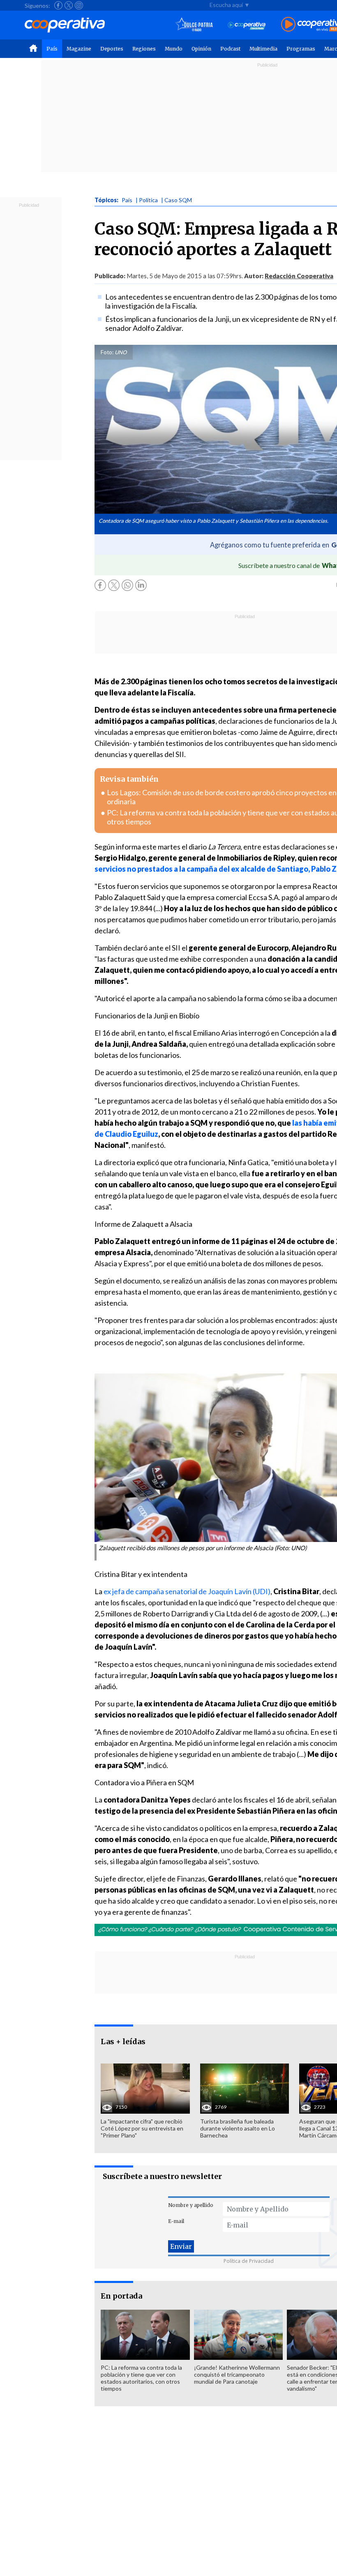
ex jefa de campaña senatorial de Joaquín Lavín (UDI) (187, 1591)
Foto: (107, 352)
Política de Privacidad (249, 2261)
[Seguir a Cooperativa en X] (69, 5)
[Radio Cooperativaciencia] (247, 25)
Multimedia (263, 49)
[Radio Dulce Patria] (194, 25)
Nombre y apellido (191, 2205)
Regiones (144, 49)
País (52, 49)
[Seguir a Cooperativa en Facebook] (58, 5)
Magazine (79, 49)
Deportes (112, 49)
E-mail (176, 2221)
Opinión (201, 49)
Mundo (174, 49)
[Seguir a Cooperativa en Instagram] (79, 5)
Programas (301, 49)
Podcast (230, 49)
